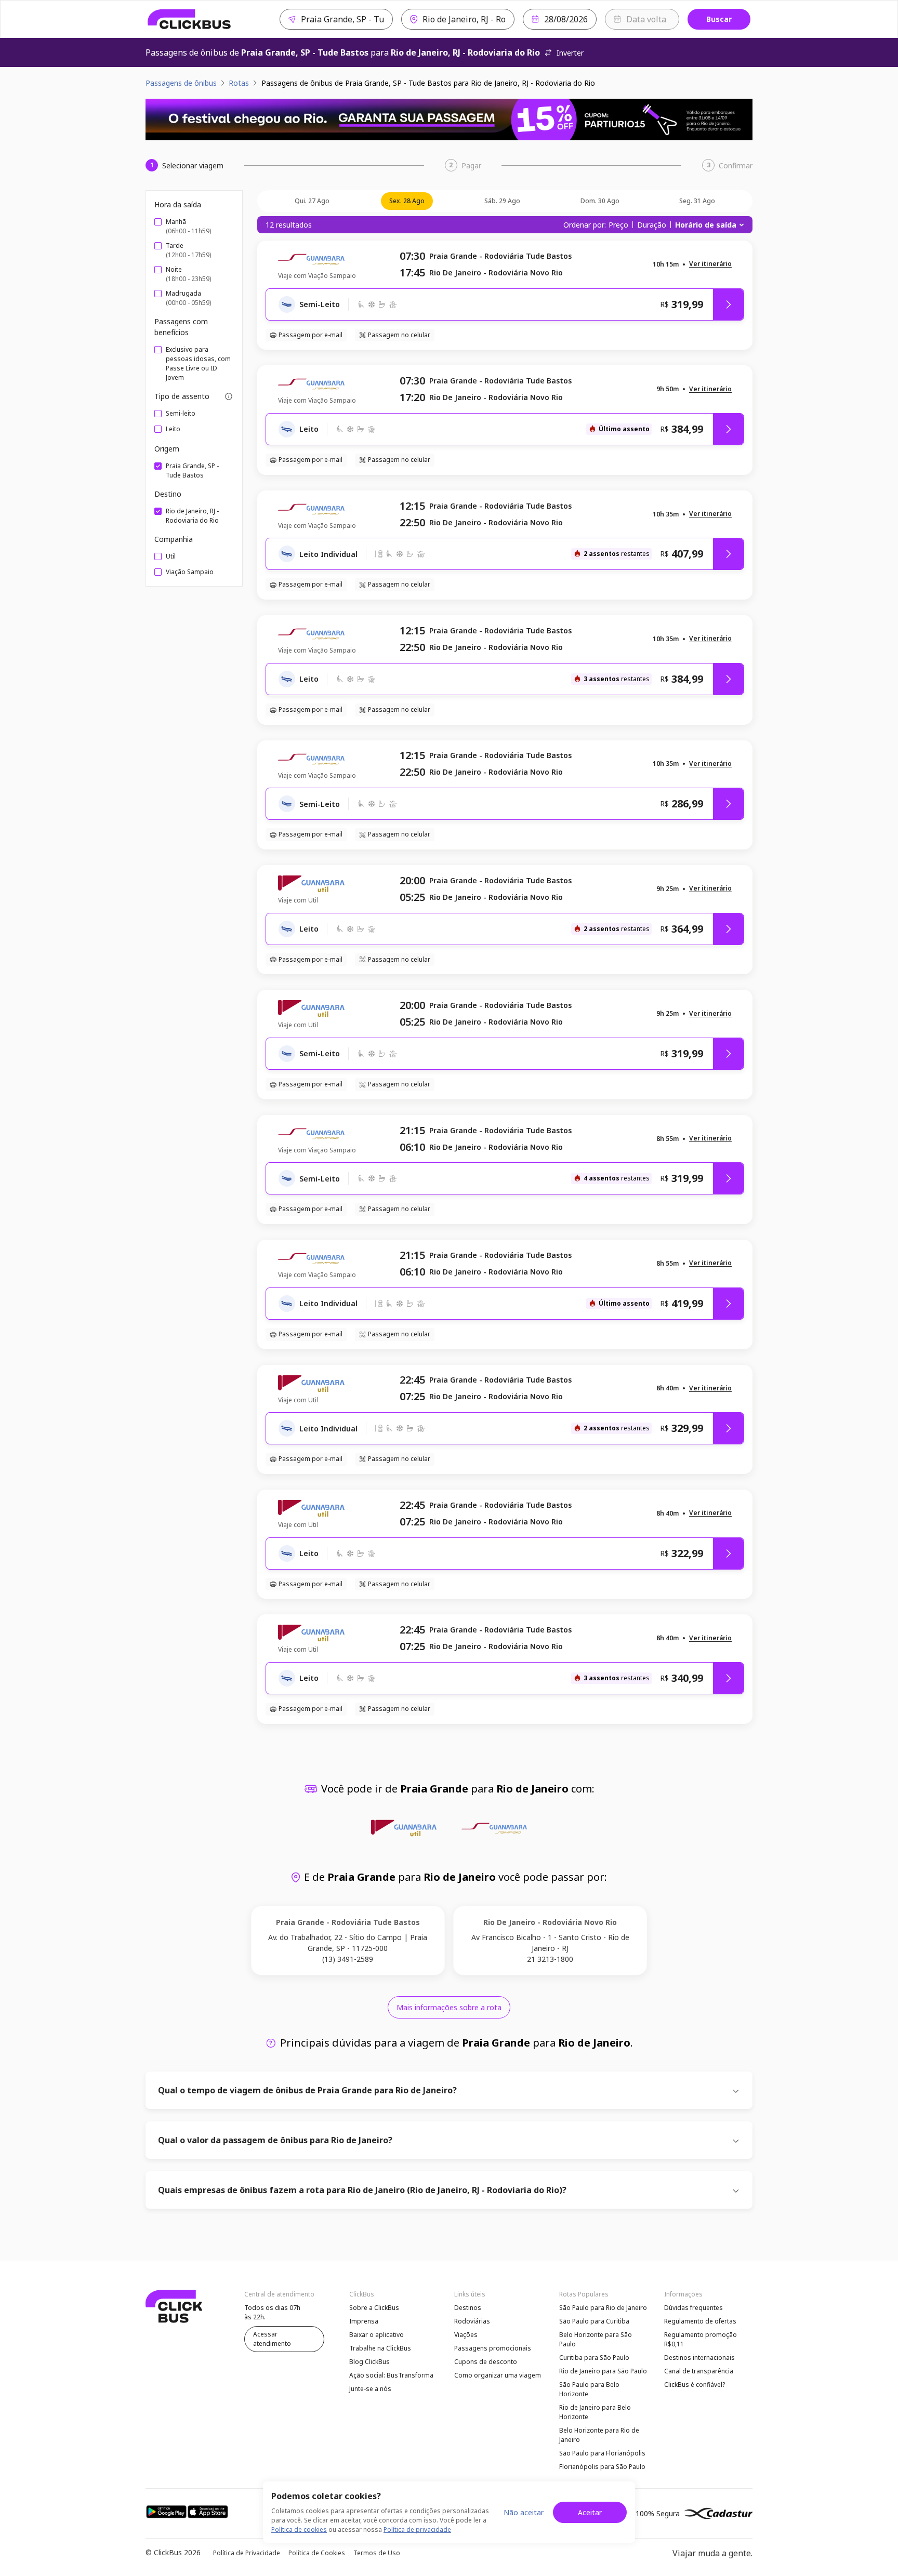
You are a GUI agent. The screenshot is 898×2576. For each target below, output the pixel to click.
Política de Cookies (317, 2553)
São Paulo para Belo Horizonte (589, 2389)
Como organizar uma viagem (498, 2375)
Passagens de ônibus (181, 83)
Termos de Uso (377, 2553)
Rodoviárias (472, 2321)
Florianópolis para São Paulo (602, 2467)
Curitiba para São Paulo (594, 2358)
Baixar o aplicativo (377, 2335)
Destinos (468, 2308)
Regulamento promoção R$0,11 (701, 2339)
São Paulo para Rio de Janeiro (603, 2308)
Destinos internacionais (699, 2358)
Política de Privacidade (247, 2553)
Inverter (570, 53)
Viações (466, 2335)
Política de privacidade (417, 2529)
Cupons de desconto (486, 2362)
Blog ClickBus (369, 2362)
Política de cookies (299, 2529)
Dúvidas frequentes (694, 2308)
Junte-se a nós (370, 2389)
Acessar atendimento (272, 2339)
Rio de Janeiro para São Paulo (603, 2371)
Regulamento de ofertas (700, 2321)
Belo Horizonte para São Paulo (596, 2339)
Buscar (719, 19)
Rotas (239, 83)
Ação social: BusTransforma (391, 2375)
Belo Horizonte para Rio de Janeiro (599, 2435)
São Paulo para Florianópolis (602, 2453)
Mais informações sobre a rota (449, 2007)
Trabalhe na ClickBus (380, 2348)
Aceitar (590, 2512)
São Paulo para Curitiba (594, 2321)
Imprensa (364, 2321)
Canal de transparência (699, 2371)
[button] (710, 264)
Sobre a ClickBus (374, 2308)
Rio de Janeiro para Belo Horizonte (595, 2412)
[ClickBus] (189, 19)
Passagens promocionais (493, 2348)
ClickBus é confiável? (695, 2385)
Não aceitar (524, 2512)
